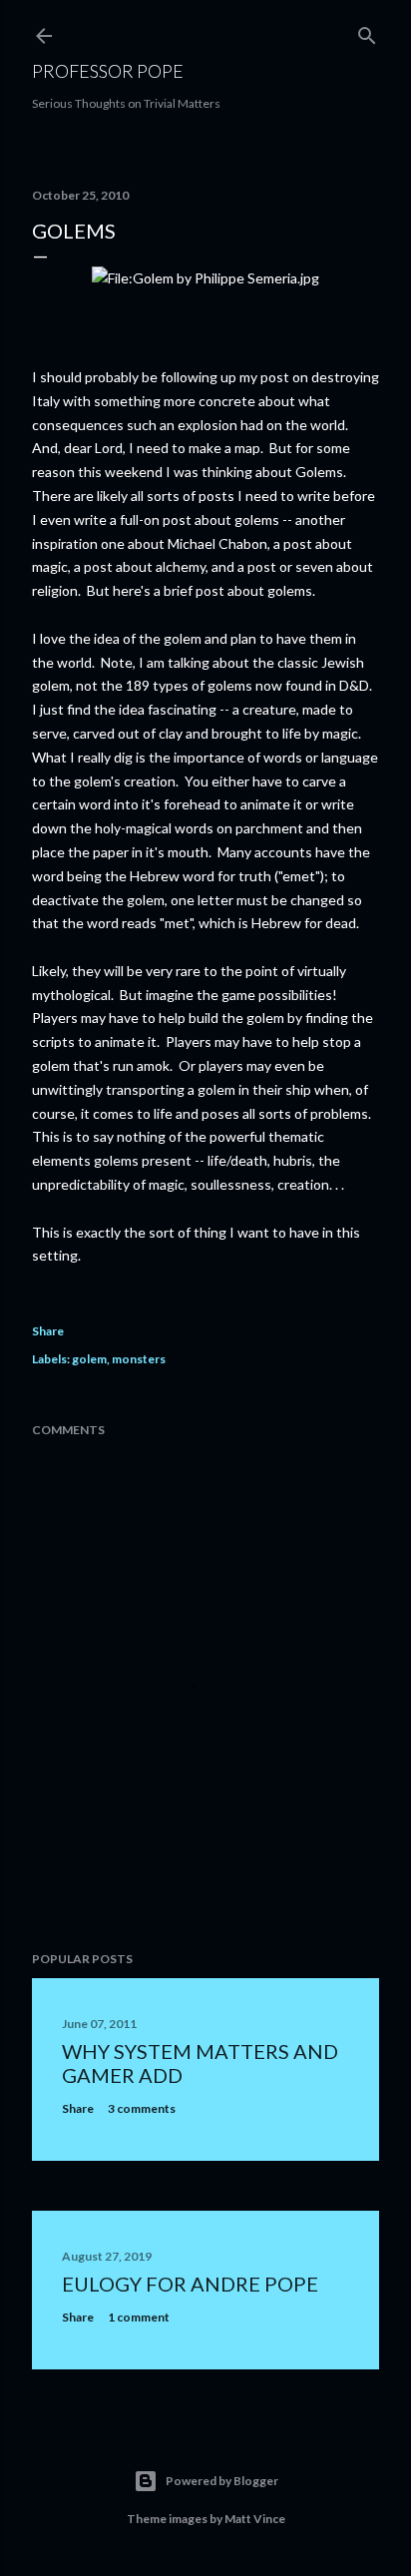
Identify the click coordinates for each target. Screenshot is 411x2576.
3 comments (142, 2108)
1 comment (139, 2317)
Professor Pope (108, 71)
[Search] (367, 31)
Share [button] (48, 1331)
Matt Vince (255, 2519)
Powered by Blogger (222, 2481)
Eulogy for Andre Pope (190, 2284)
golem (89, 1359)
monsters (139, 1359)
